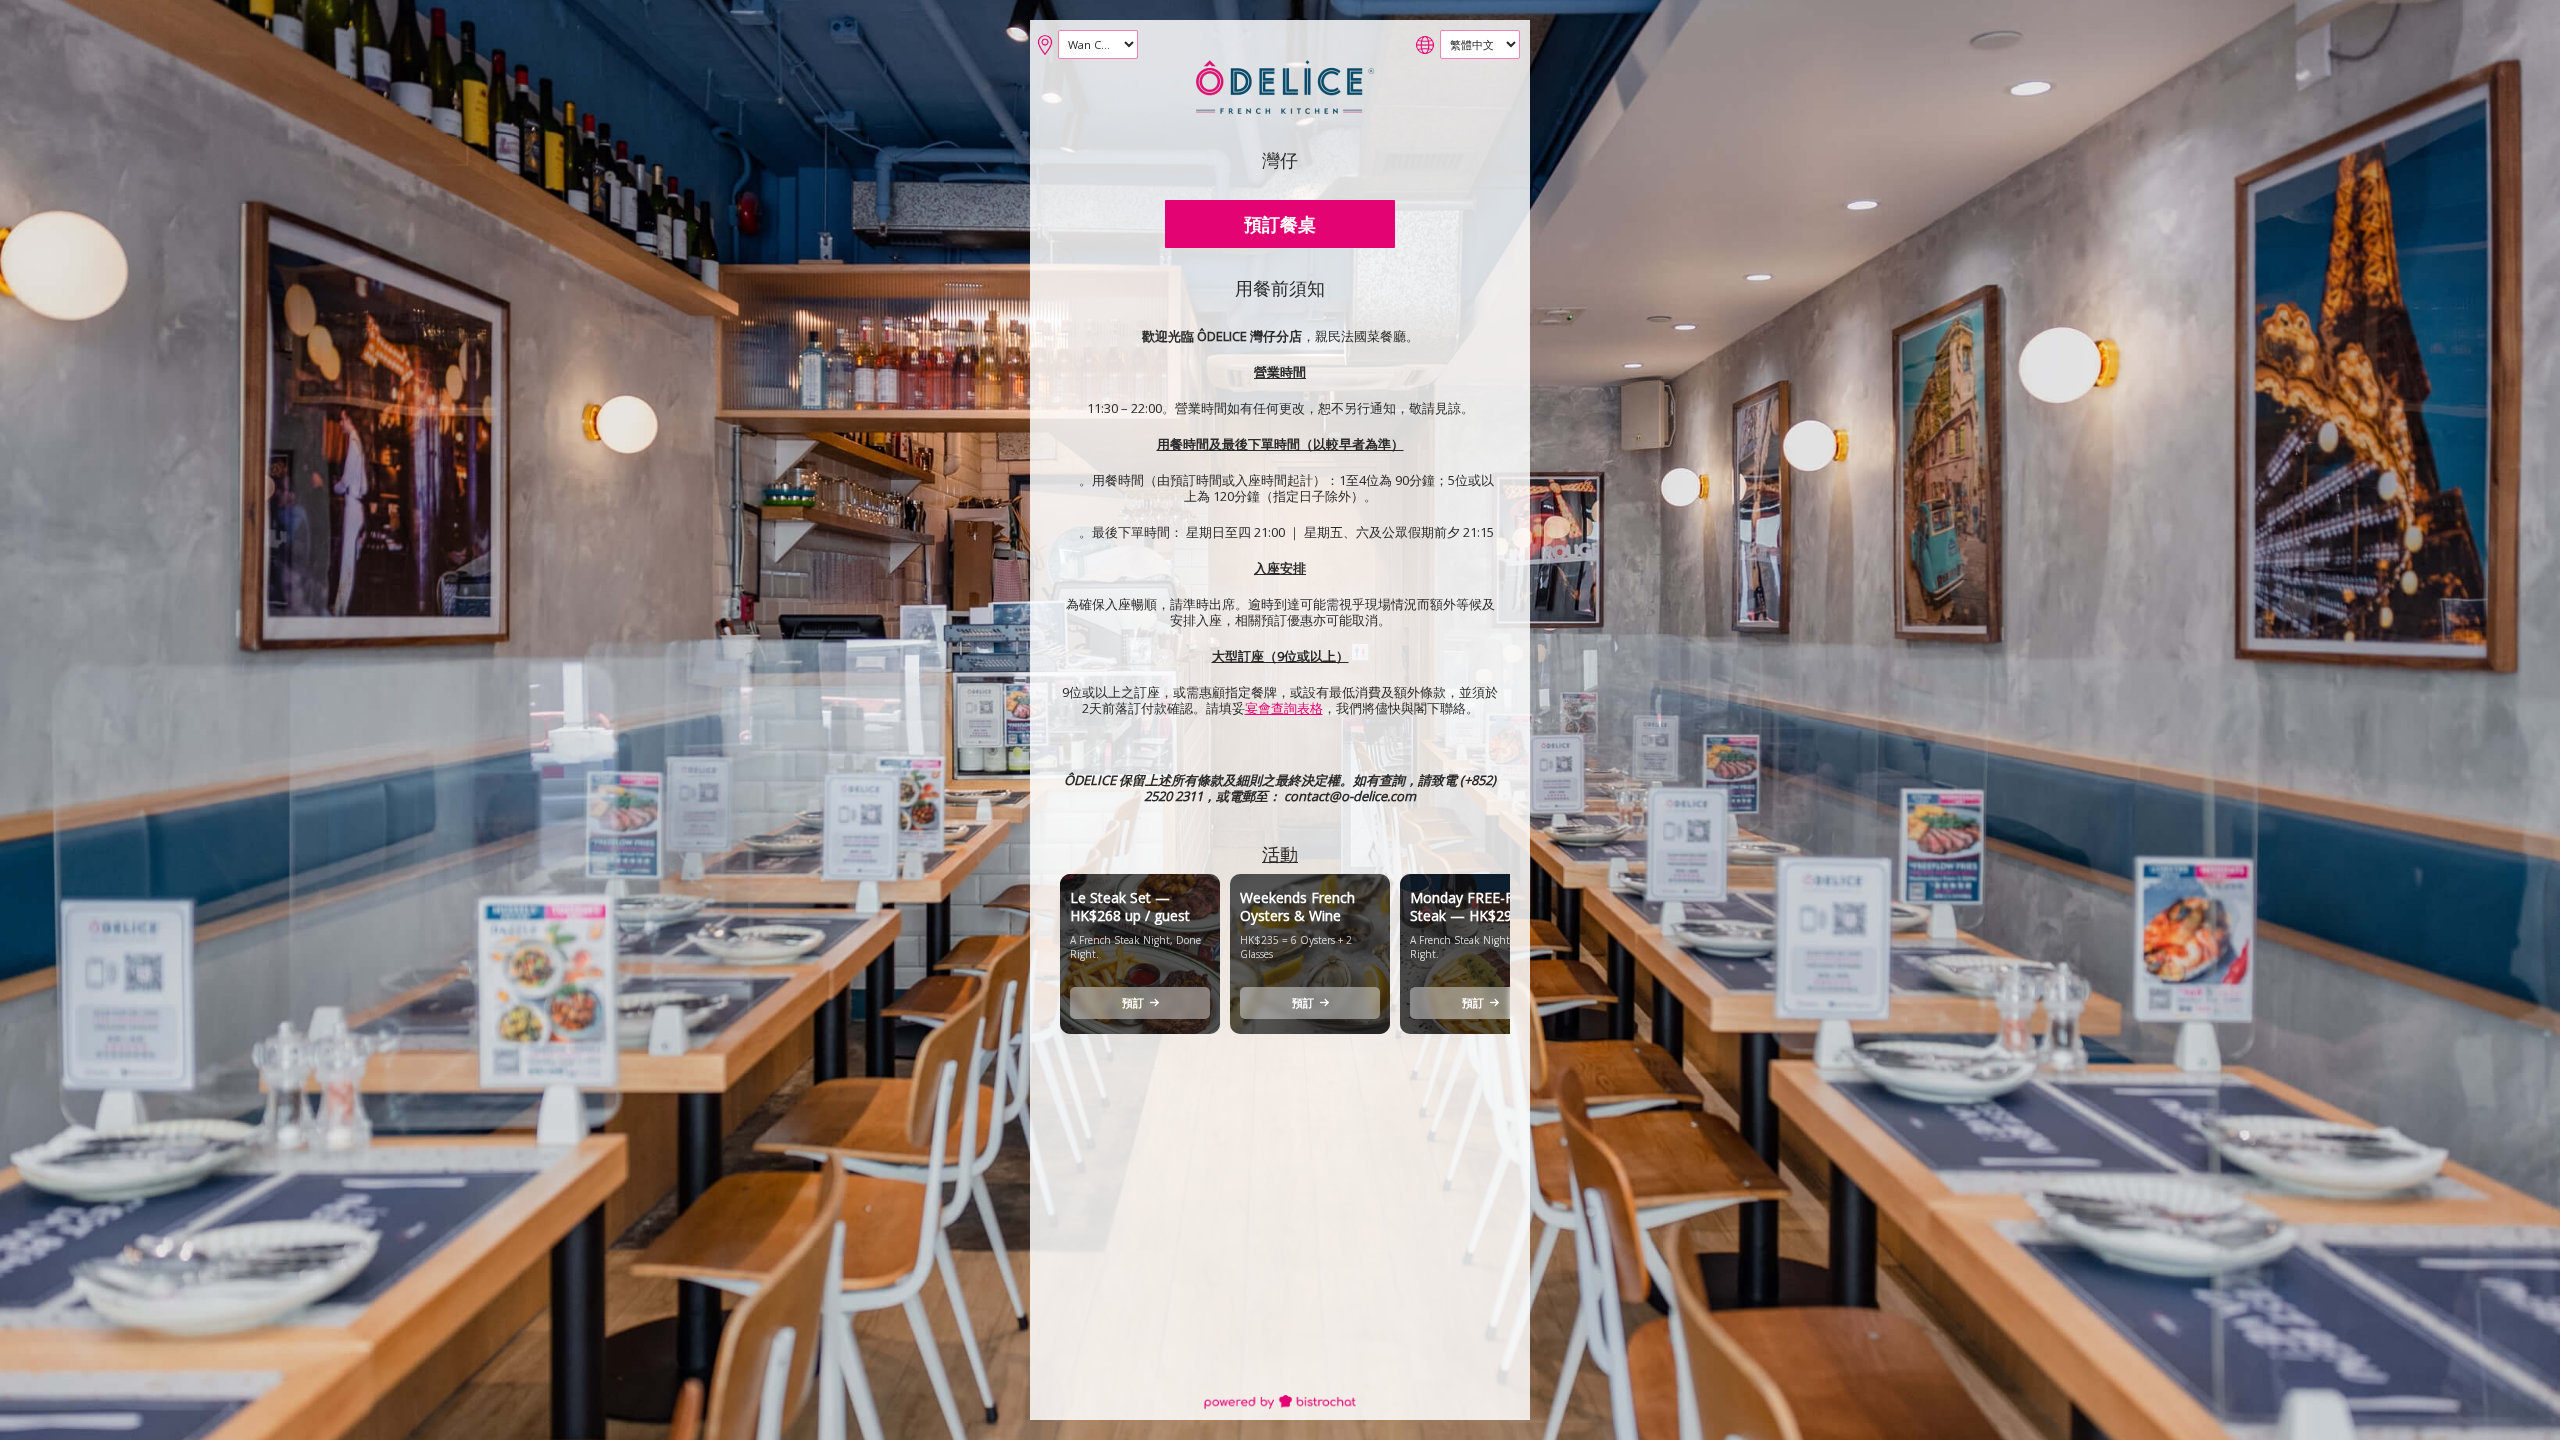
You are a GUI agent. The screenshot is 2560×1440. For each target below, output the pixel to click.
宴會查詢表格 (1284, 708)
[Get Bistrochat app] (1280, 1403)
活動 (1280, 854)
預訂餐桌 (1280, 224)
